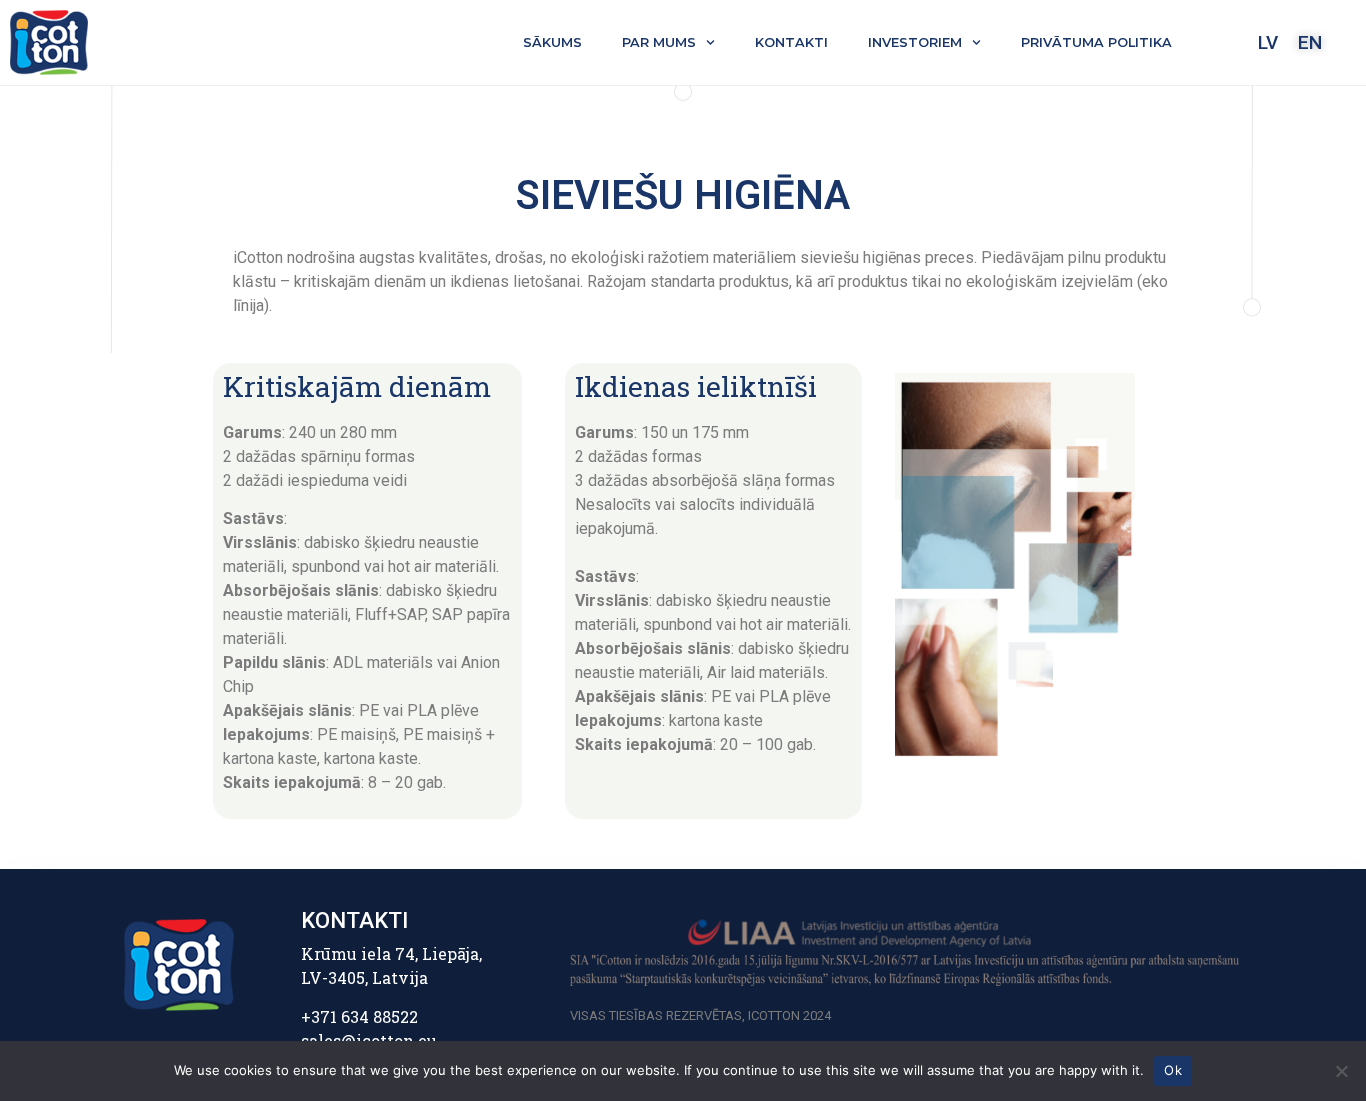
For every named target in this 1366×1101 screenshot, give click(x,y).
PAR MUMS (659, 42)
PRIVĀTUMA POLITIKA (1096, 42)
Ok (1173, 1070)
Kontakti (791, 42)
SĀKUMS (552, 42)
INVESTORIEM (915, 42)
